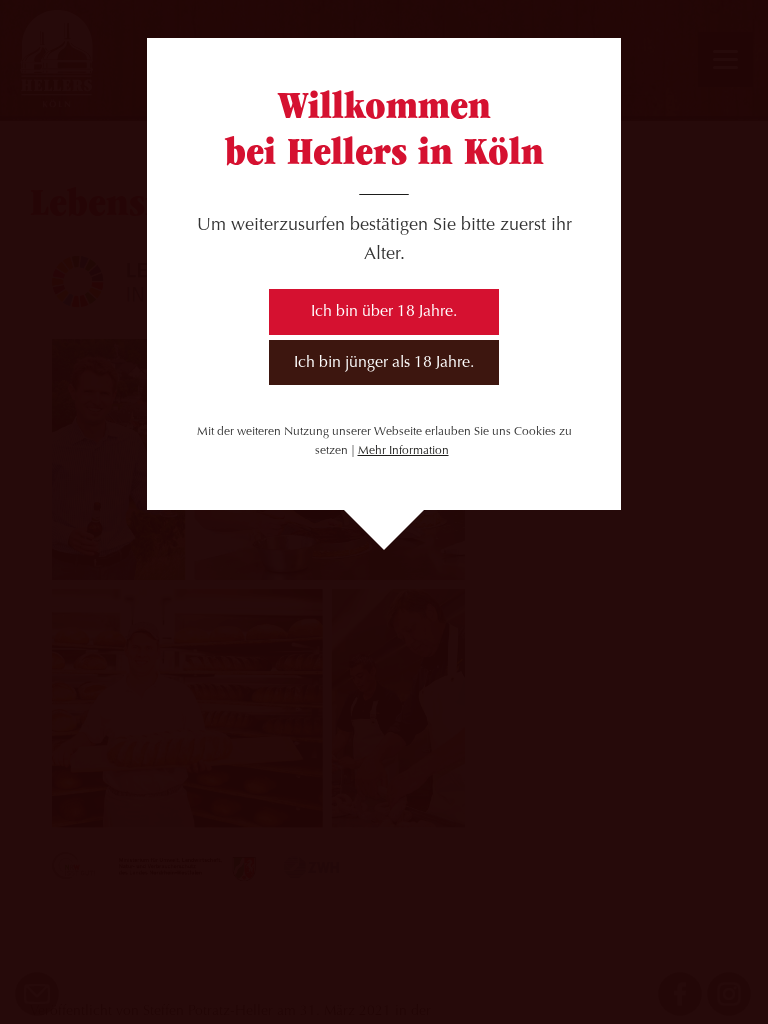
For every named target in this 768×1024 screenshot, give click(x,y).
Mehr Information (403, 451)
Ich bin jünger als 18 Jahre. (384, 363)
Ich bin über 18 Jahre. (384, 312)
